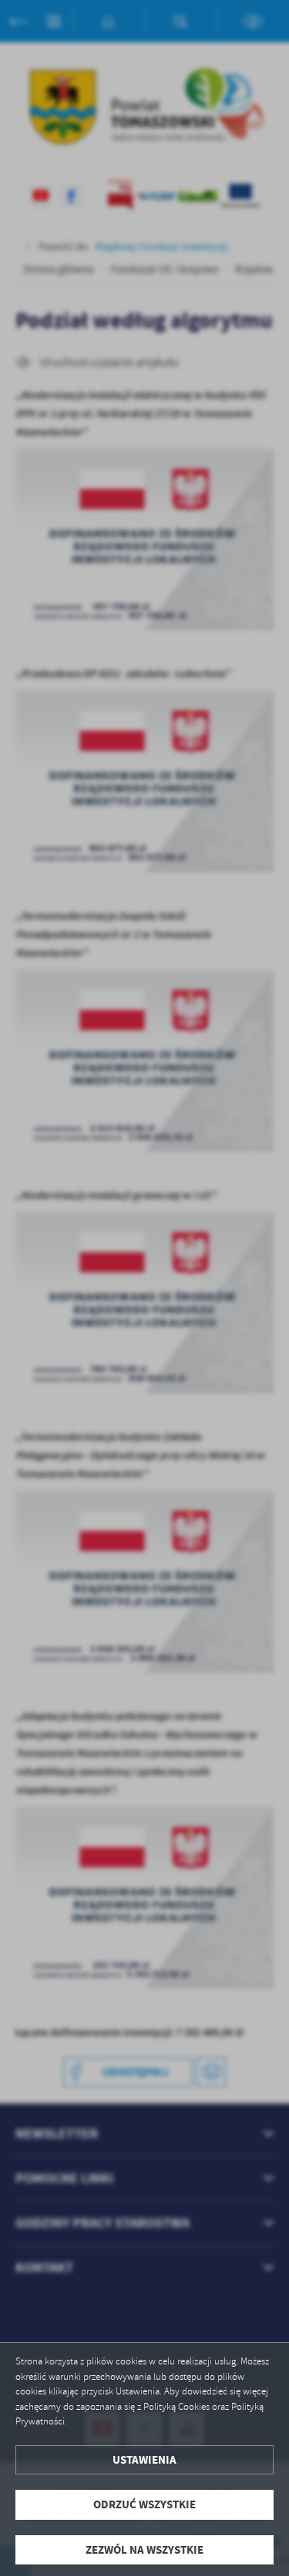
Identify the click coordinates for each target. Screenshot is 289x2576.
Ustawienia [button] (144, 2460)
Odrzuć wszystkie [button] (144, 2504)
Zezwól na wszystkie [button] (144, 2550)
